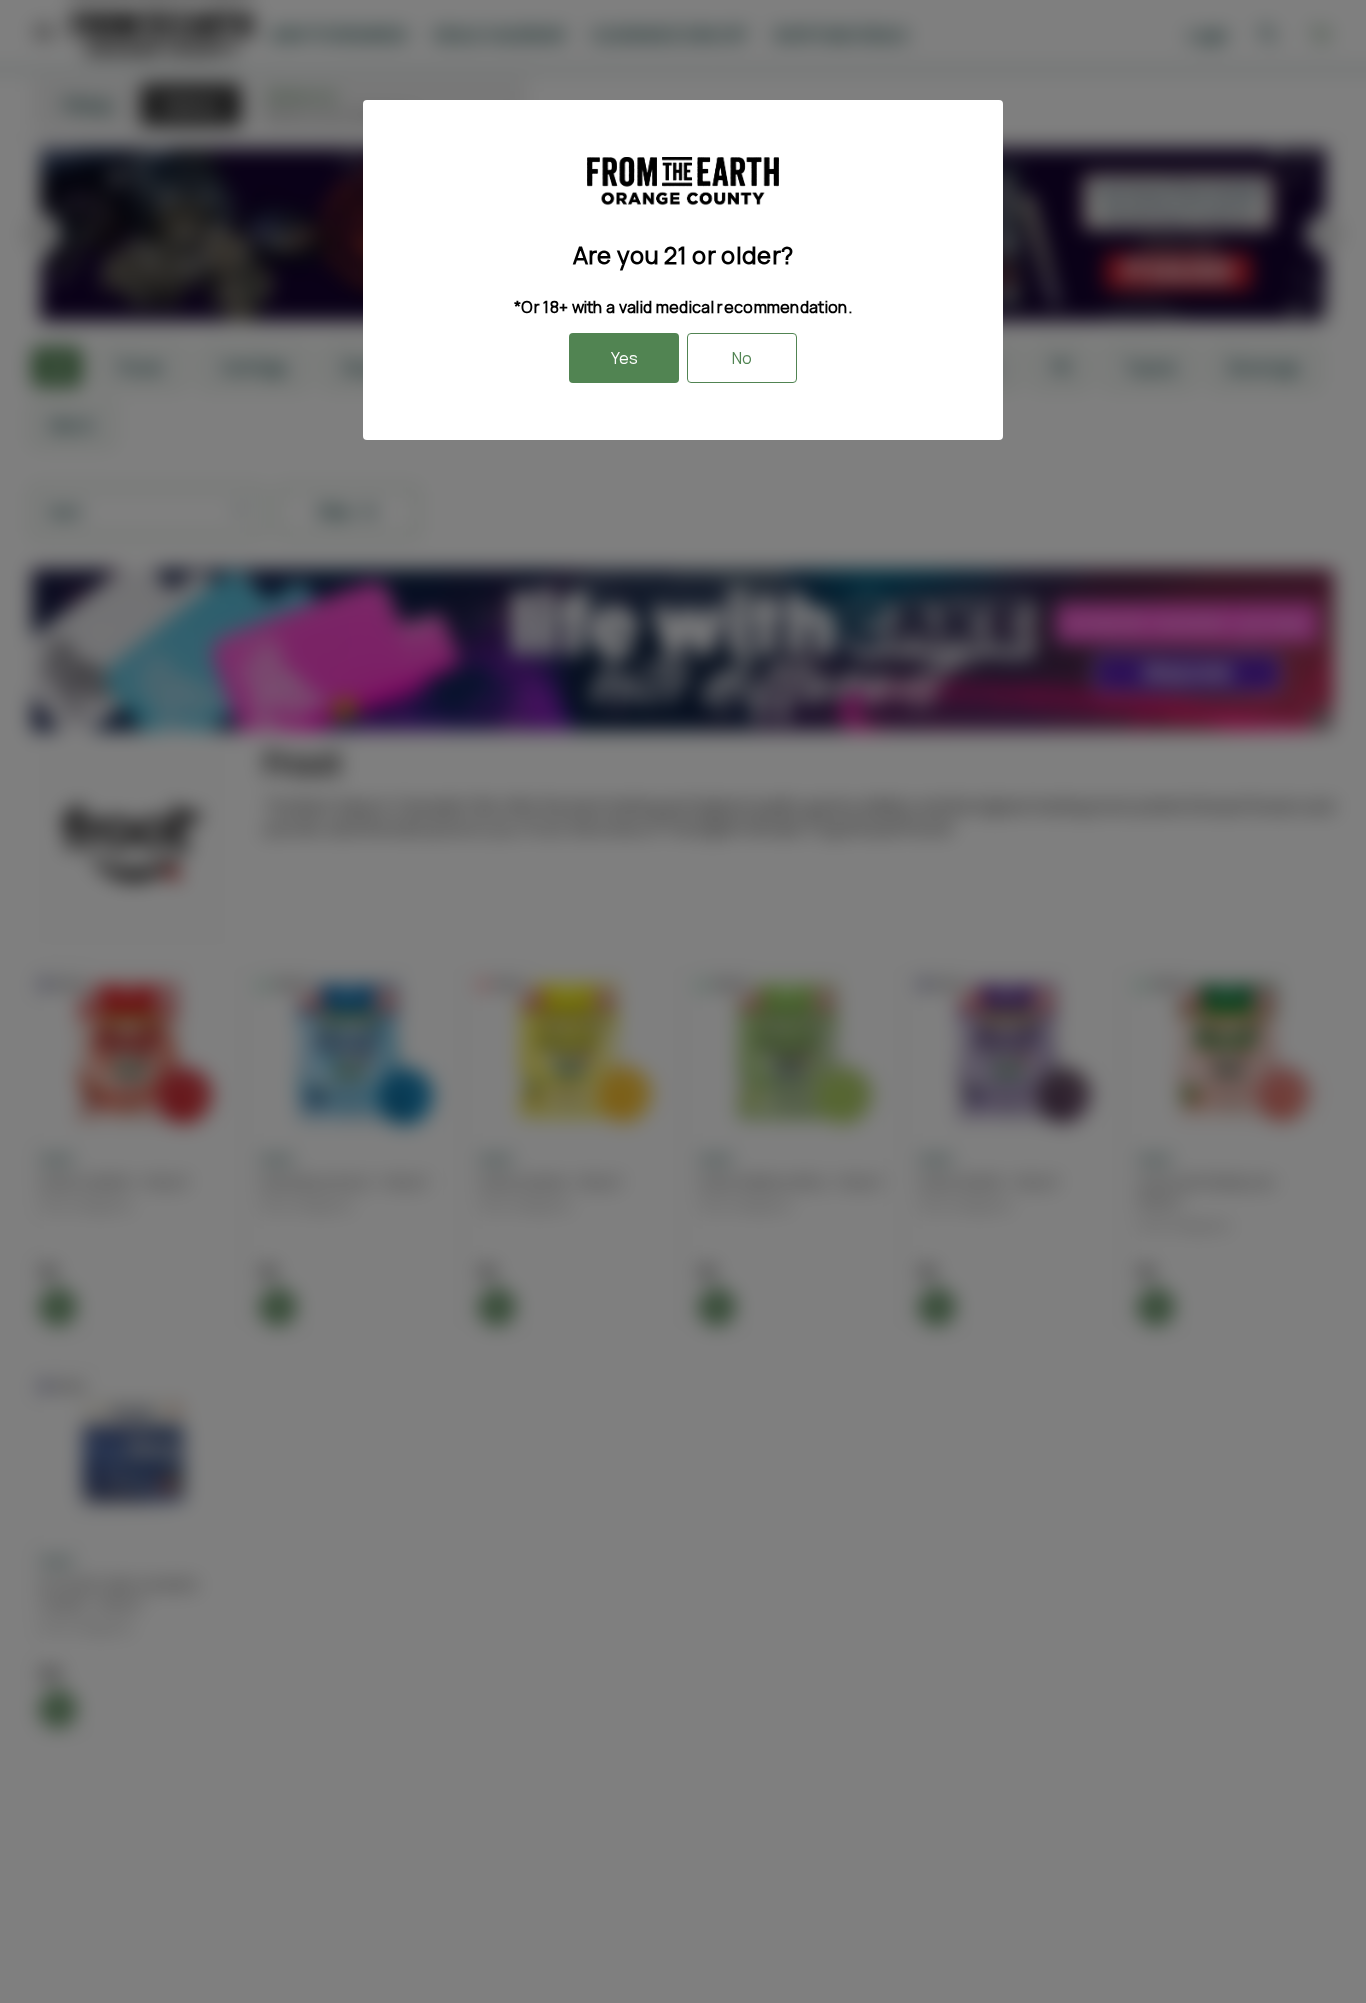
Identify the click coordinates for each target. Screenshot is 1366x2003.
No (742, 358)
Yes (624, 358)
